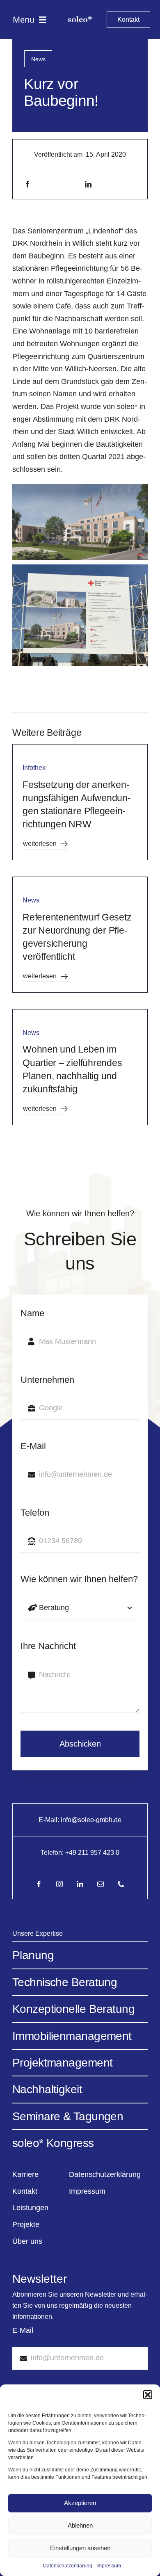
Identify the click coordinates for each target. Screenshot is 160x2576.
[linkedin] (80, 1884)
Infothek (34, 768)
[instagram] (59, 1884)
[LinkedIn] (88, 184)
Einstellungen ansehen (80, 2548)
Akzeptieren (80, 2503)
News (38, 59)
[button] (148, 2395)
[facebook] (39, 1884)
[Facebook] (27, 184)
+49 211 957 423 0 (92, 1853)
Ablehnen (80, 2525)
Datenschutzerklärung (68, 2566)
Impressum (109, 2566)
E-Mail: (50, 1820)
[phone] (121, 1884)
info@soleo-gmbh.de (91, 1820)
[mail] (101, 1884)
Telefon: (53, 1853)
